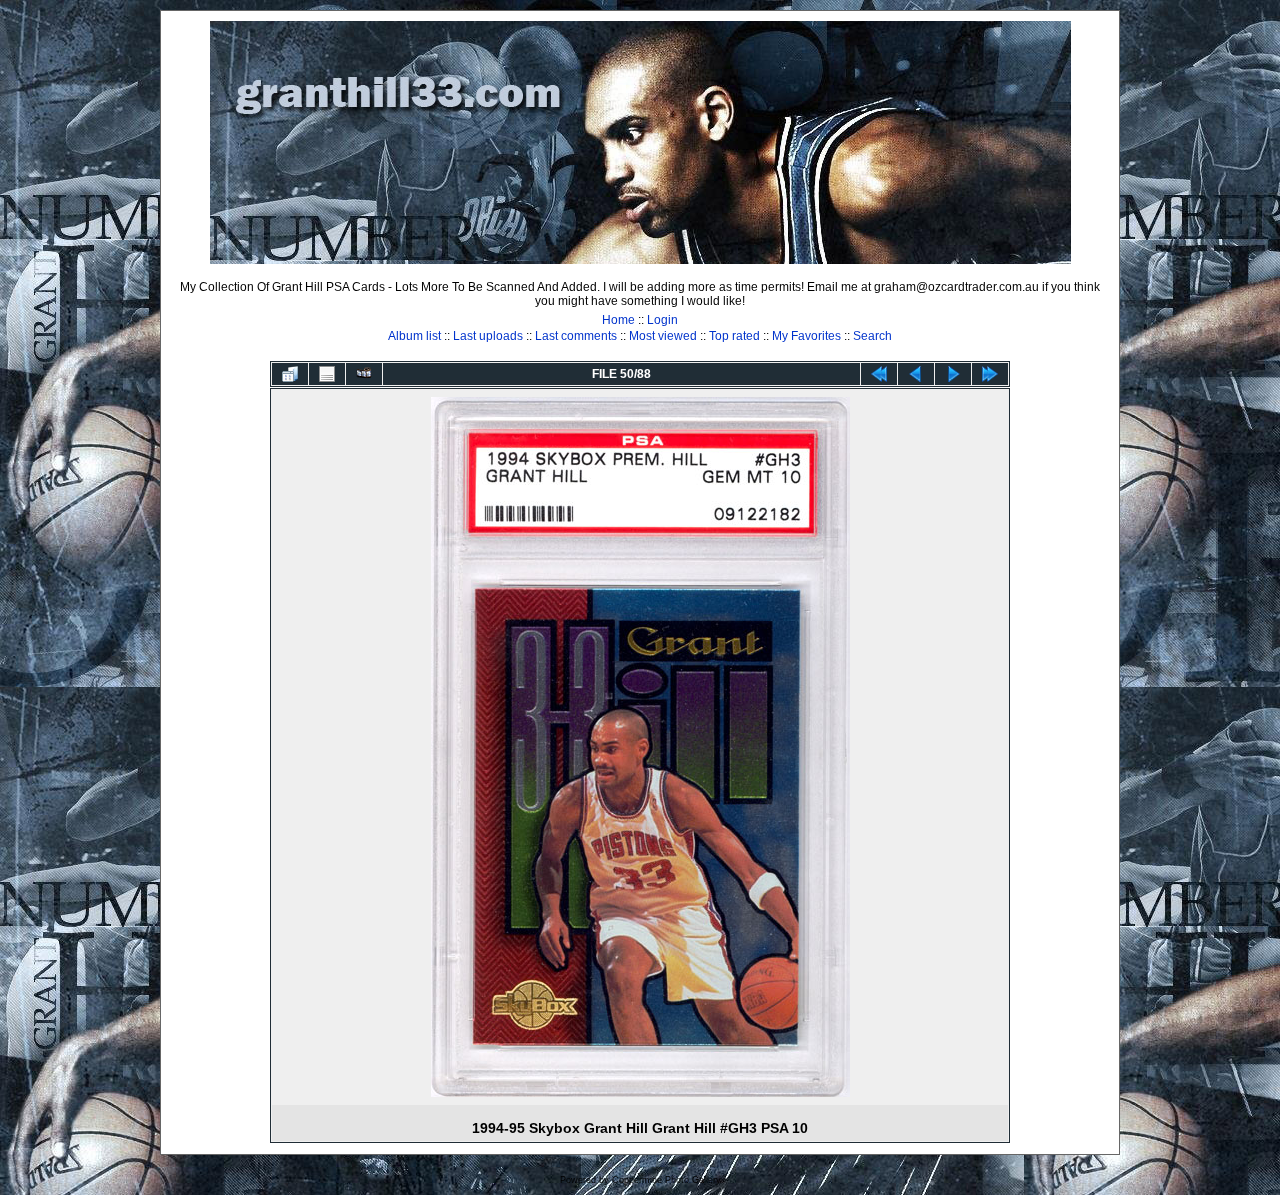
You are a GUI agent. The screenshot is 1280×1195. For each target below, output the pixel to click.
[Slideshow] (364, 374)
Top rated (734, 336)
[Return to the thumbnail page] (290, 374)
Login (662, 320)
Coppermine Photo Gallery (666, 1180)
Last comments (576, 336)
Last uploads (488, 336)
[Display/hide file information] (327, 374)
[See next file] (953, 374)
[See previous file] (916, 374)
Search (872, 336)
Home (618, 320)
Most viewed (663, 336)
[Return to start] (879, 374)
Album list (414, 336)
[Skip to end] (990, 374)
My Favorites (806, 336)
